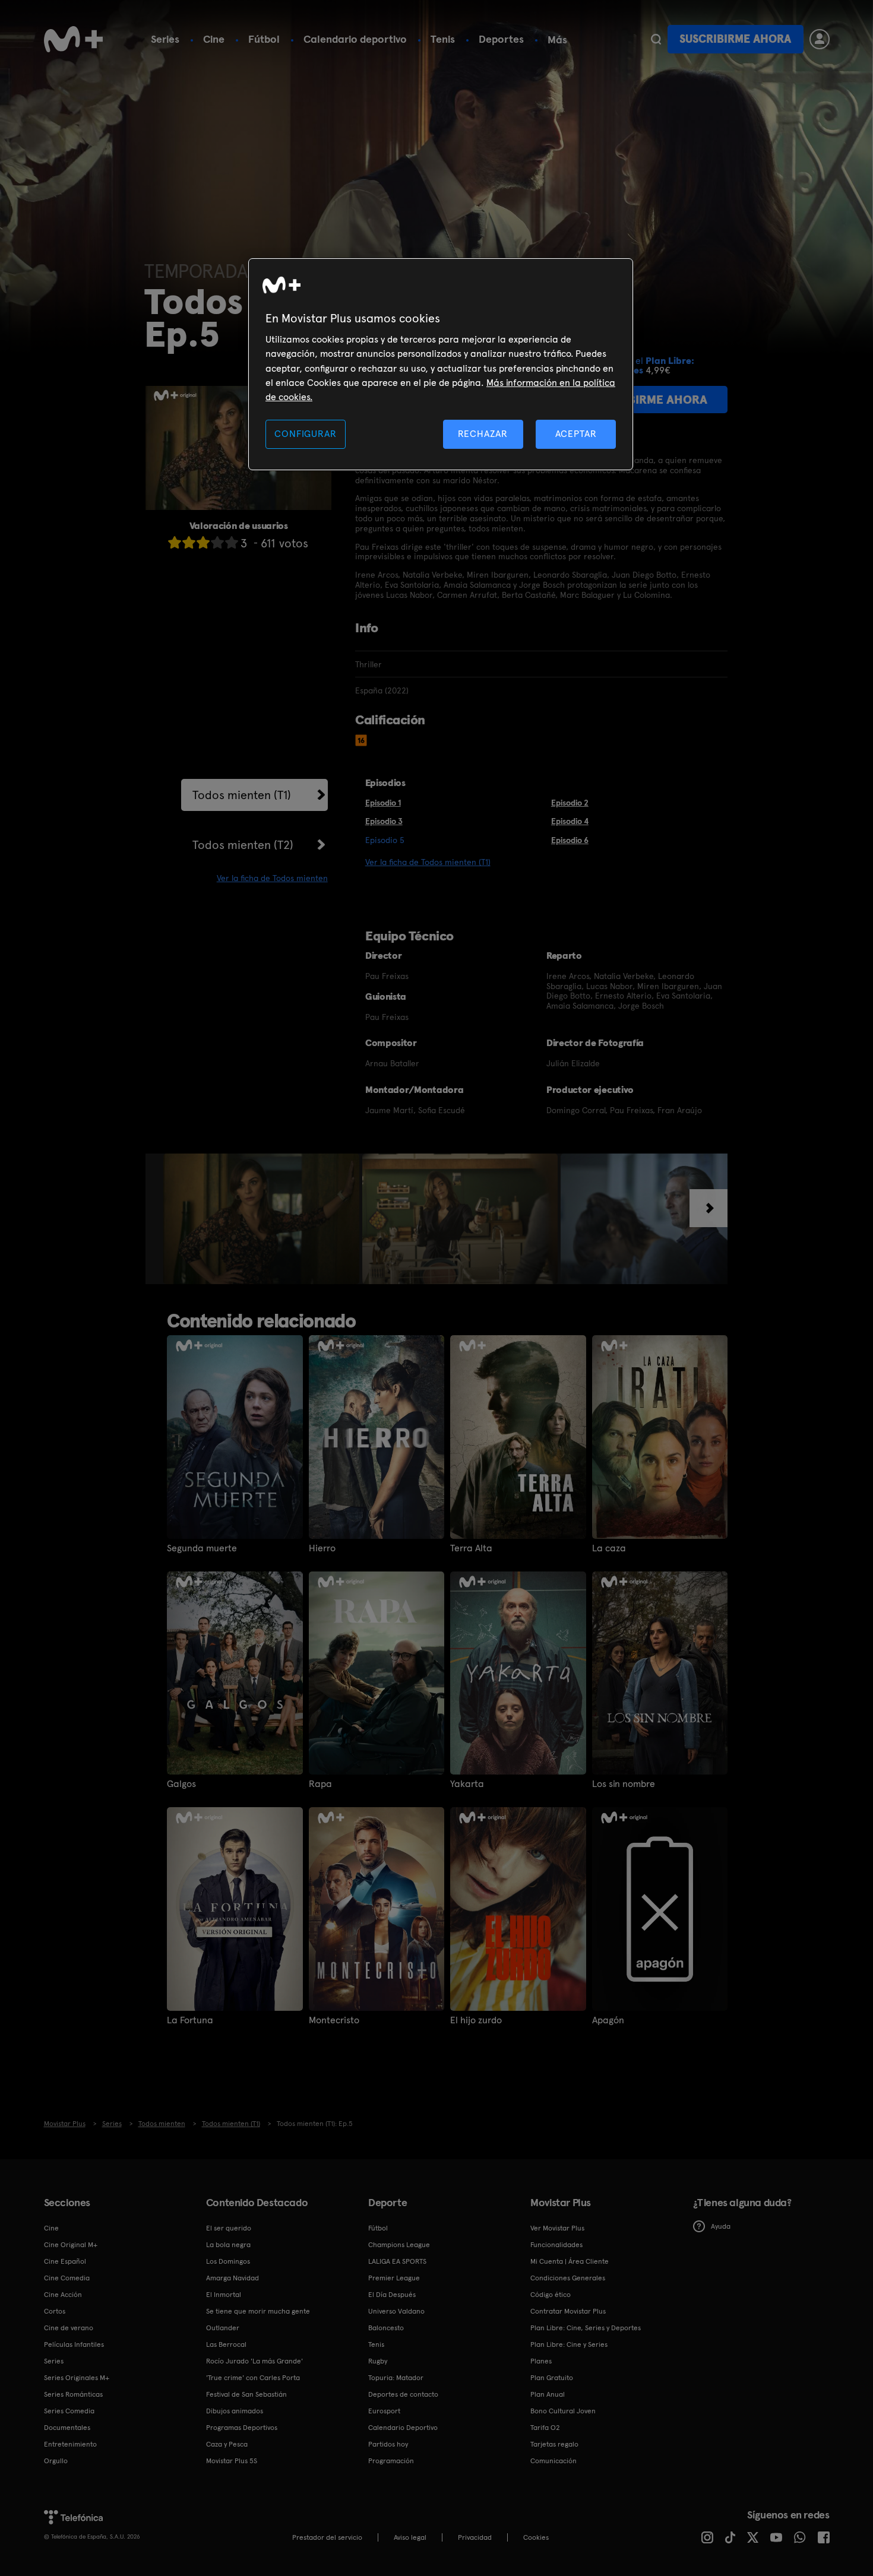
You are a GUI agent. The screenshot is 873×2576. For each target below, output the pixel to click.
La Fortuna (190, 2020)
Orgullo (56, 2461)
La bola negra (228, 2245)
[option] (263, 1219)
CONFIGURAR (305, 434)
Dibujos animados (235, 2411)
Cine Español (65, 2261)
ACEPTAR (576, 434)
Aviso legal (410, 2537)
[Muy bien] (232, 542)
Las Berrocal (226, 2344)
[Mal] (189, 542)
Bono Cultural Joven (563, 2411)
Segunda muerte (202, 1548)
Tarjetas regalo (554, 2444)
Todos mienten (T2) (243, 845)
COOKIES (536, 2537)
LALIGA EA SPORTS (397, 2261)
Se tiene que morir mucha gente (258, 2311)
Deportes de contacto (403, 2394)
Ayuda (721, 2226)
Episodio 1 (383, 803)
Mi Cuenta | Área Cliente (570, 2261)
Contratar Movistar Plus (568, 2311)
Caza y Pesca (227, 2444)
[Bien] (217, 542)
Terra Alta (471, 1548)
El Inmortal (224, 2295)
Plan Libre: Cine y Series (569, 2344)
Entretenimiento (70, 2444)
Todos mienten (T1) (242, 795)
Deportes (501, 39)
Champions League (399, 2245)
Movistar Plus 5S (232, 2461)
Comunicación (553, 2461)
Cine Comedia (67, 2278)
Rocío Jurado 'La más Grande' (254, 2361)
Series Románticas (73, 2394)
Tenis (443, 39)
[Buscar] (656, 39)
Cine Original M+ (71, 2245)
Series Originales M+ (77, 2378)
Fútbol (264, 39)
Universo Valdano (396, 2311)
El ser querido (229, 2228)
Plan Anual (548, 2394)
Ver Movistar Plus (557, 2228)
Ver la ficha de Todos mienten (272, 878)
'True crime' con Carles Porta (253, 2378)
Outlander (223, 2328)
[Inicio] (74, 39)
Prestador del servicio (327, 2537)
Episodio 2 (570, 803)
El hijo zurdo (476, 2020)
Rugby (378, 2361)
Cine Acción (63, 2295)
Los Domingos (228, 2261)
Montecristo (334, 2020)
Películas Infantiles (74, 2344)
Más (557, 40)
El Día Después (392, 2295)
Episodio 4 (570, 821)
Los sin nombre (624, 1784)
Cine (214, 39)
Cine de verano (69, 2328)
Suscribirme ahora (735, 39)
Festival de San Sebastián (246, 2394)
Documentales (67, 2428)
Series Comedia (69, 2411)
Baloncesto (386, 2328)
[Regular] (203, 542)
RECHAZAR (483, 434)
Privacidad (475, 2537)
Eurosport (384, 2411)
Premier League (394, 2278)
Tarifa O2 (545, 2428)
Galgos (181, 1784)
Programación (391, 2461)
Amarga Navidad (233, 2278)
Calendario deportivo (355, 39)
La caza (609, 1548)
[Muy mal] (175, 542)
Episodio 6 (570, 840)
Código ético (551, 2295)
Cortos (55, 2311)
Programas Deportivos (242, 2428)
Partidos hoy (388, 2444)
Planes (541, 2361)
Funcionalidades (556, 2245)
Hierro (322, 1548)
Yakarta (467, 1784)
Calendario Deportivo (403, 2428)
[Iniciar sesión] (820, 39)
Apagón (608, 2020)
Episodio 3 (384, 821)
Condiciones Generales (568, 2278)
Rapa (320, 1784)
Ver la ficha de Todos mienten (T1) (428, 862)
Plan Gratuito (552, 2378)
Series (165, 39)
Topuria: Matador (396, 2378)
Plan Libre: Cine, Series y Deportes (586, 2328)
